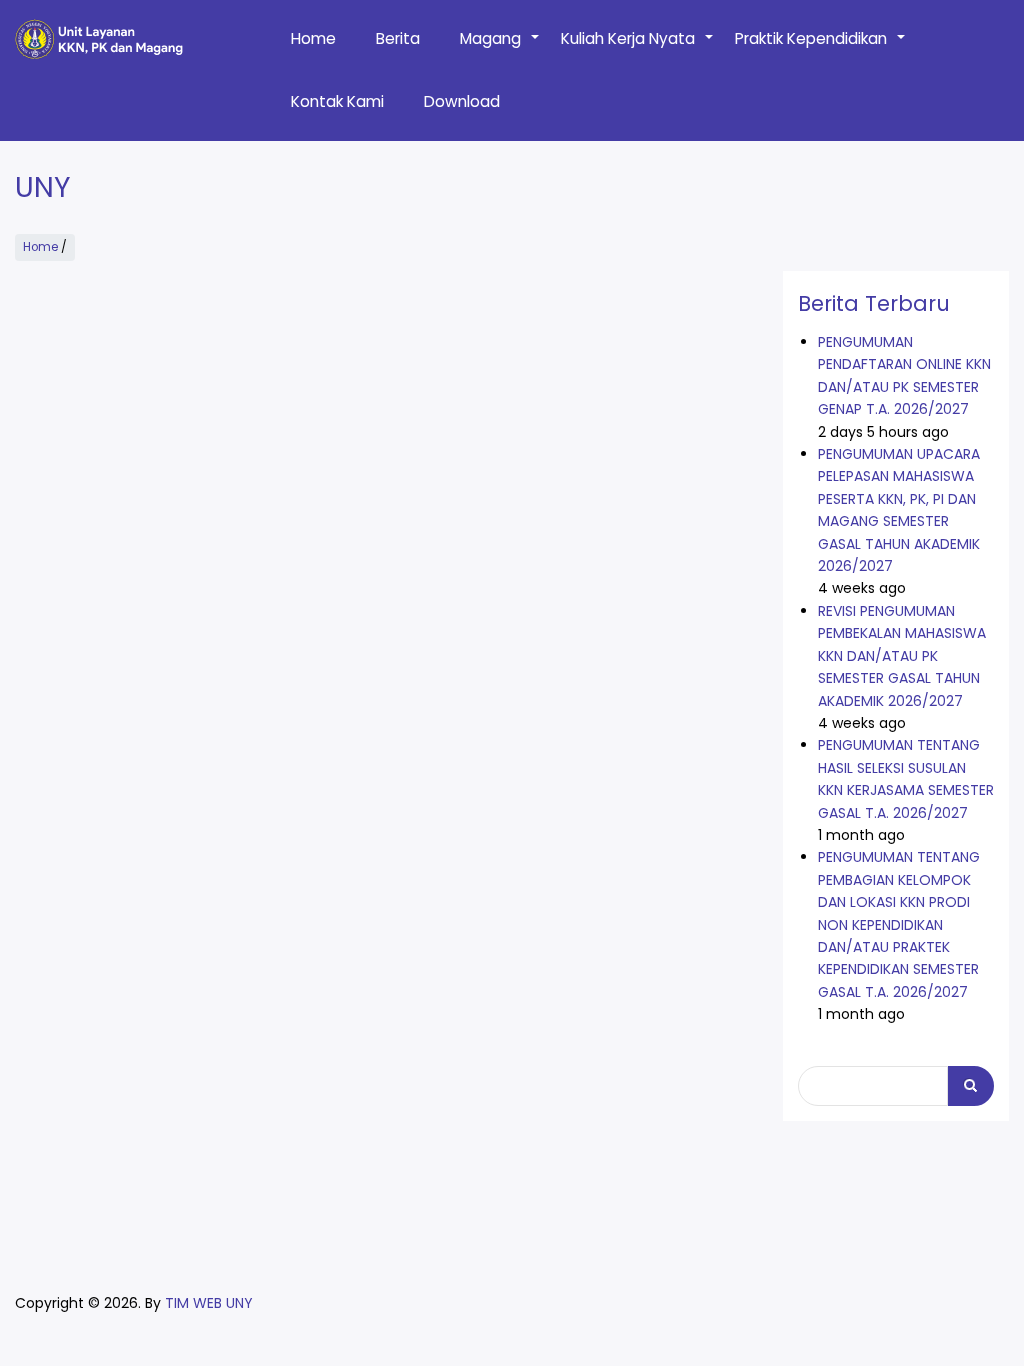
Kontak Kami (337, 101)
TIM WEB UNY (209, 1303)
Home (313, 38)
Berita (398, 38)
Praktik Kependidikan (821, 49)
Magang (500, 49)
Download (462, 101)
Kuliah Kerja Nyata (638, 49)
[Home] (99, 39)
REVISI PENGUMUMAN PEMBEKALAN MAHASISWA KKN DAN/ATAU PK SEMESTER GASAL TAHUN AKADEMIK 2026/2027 (902, 656)
